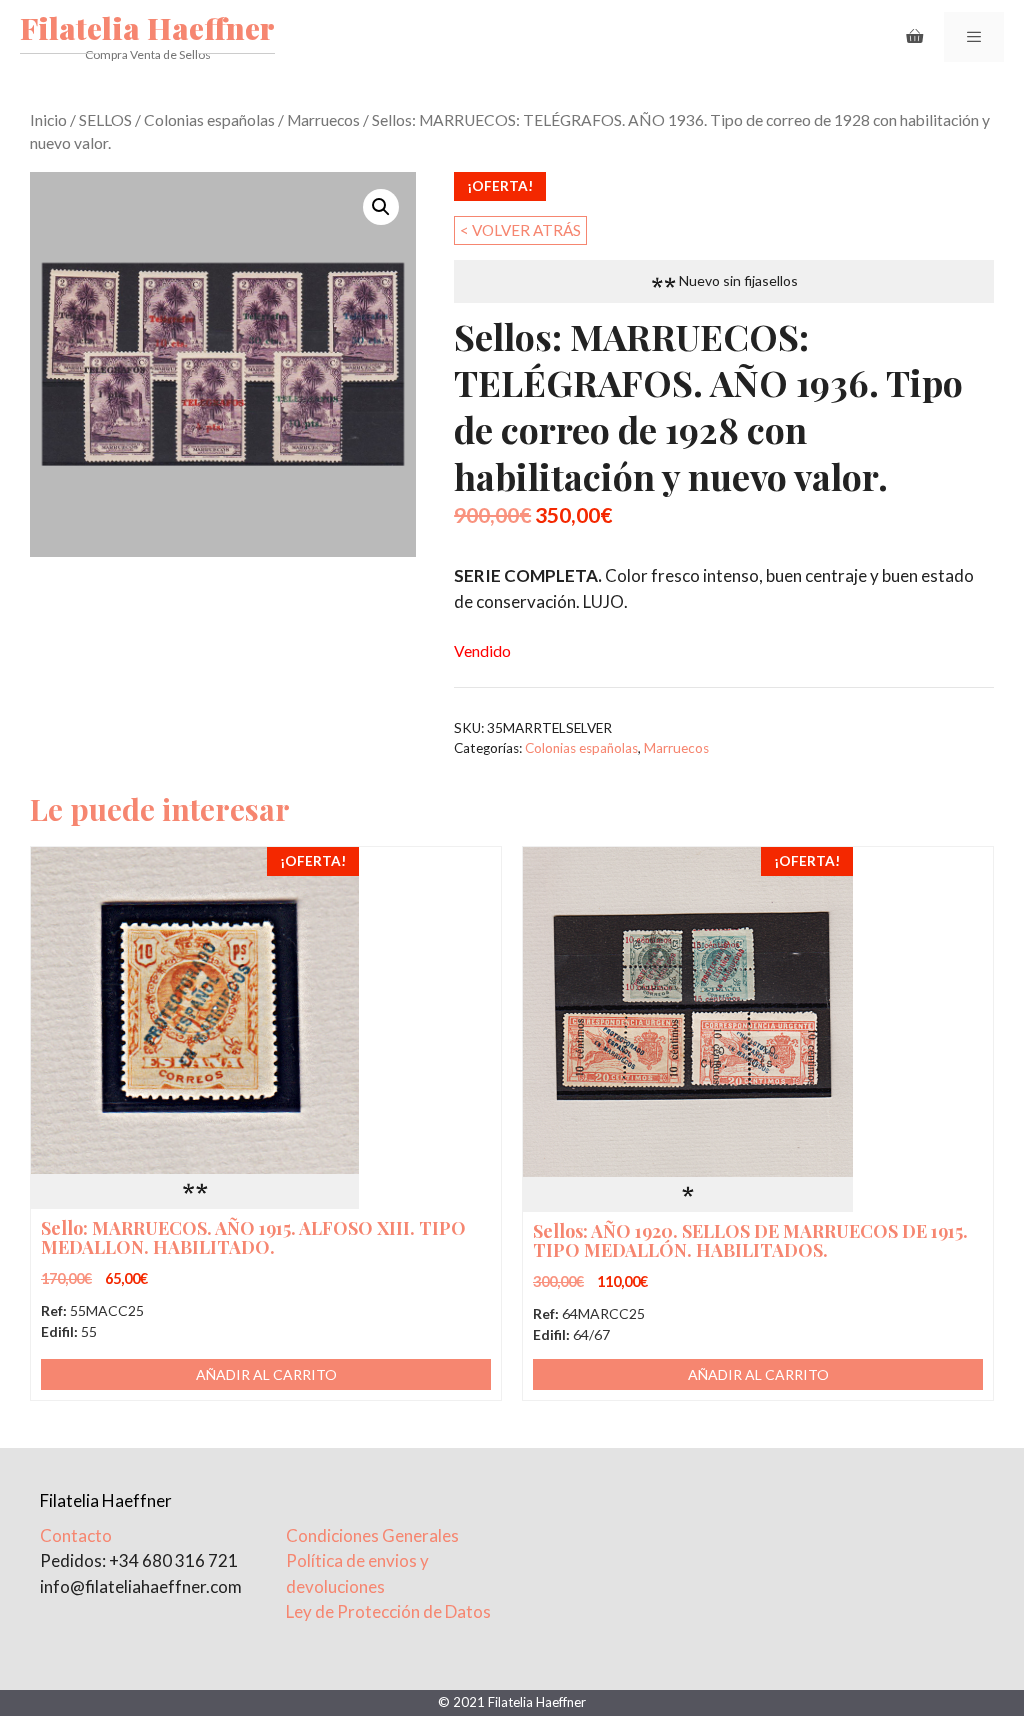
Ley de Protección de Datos (388, 1611)
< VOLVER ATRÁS (520, 230)
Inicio (48, 120)
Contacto (76, 1535)
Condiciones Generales (372, 1535)
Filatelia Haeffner (147, 28)
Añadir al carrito (266, 1374)
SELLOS (105, 120)
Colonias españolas (209, 120)
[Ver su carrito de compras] (914, 37)
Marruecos (323, 120)
